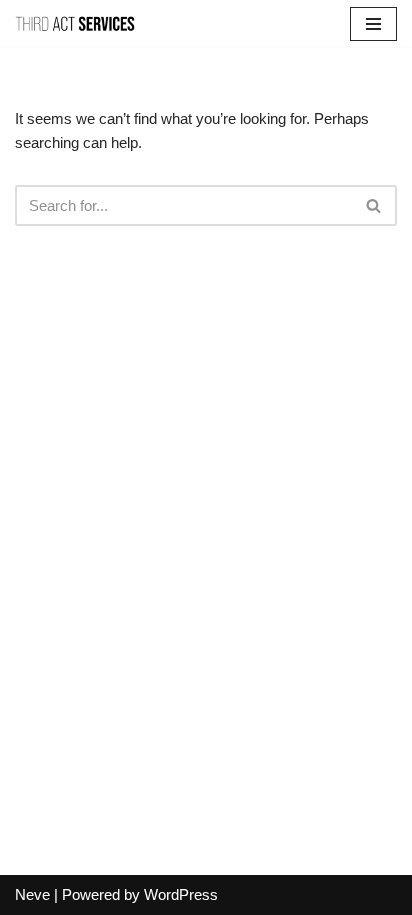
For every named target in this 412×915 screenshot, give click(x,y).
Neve (32, 894)
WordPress (181, 894)
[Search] (374, 205)
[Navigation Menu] (373, 24)
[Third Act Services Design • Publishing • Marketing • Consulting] (75, 23)
